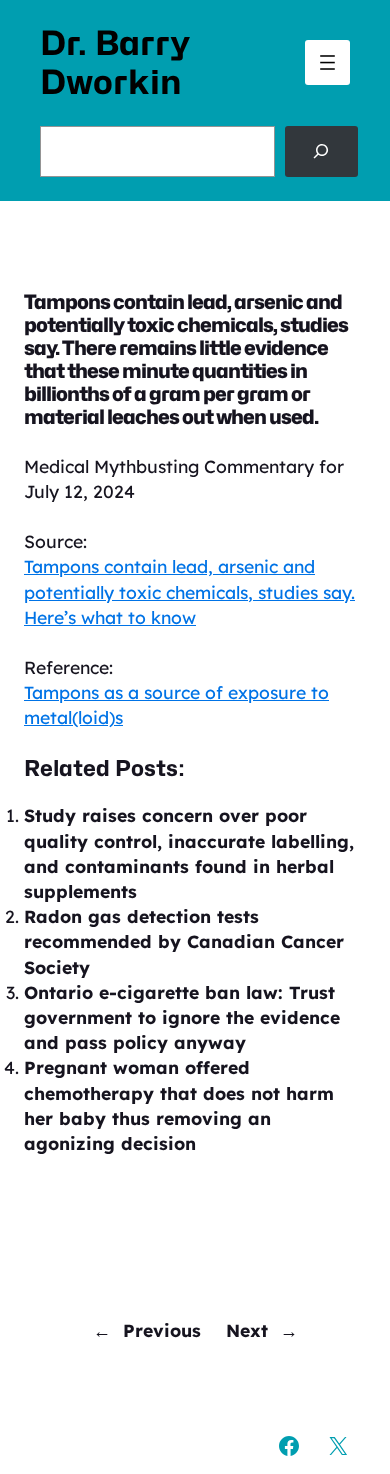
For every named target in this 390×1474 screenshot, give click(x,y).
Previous (162, 1330)
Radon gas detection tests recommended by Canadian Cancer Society (184, 941)
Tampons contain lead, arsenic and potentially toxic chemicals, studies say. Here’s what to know (189, 591)
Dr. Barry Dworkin (115, 62)
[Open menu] (327, 62)
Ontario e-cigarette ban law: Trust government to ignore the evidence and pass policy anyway (182, 1017)
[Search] (321, 151)
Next (247, 1330)
